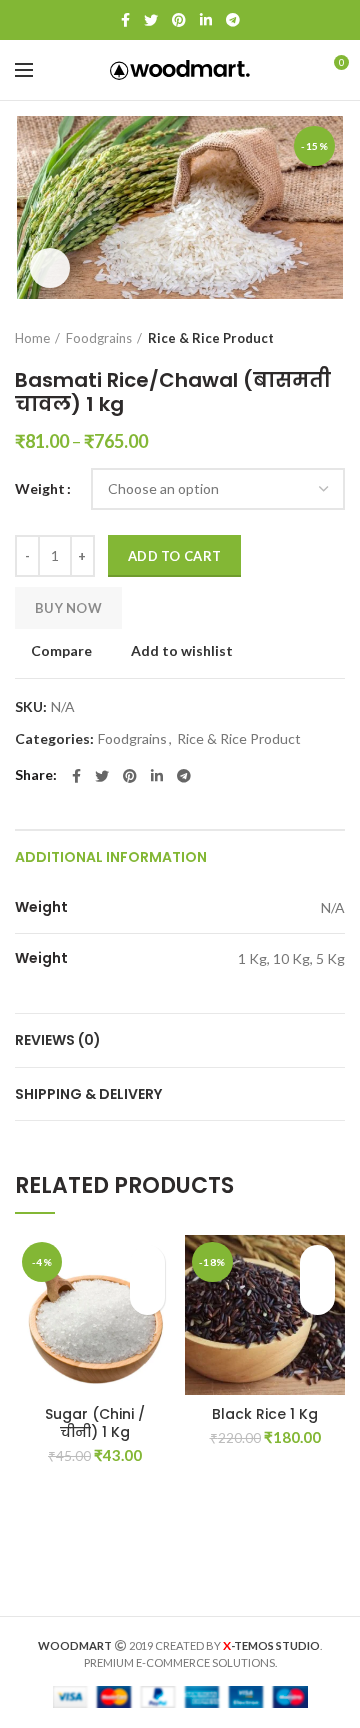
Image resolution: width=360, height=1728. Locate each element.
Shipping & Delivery (88, 1094)
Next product (335, 338)
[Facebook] (125, 20)
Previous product (295, 338)
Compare (61, 651)
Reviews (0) (58, 1040)
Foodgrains (99, 338)
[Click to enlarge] (50, 268)
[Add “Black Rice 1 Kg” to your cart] (317, 1297)
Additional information (111, 857)
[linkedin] (206, 20)
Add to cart (174, 556)
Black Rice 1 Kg (265, 1414)
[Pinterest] (179, 20)
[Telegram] (233, 20)
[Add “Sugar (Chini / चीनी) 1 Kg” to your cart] (147, 1297)
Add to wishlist (182, 651)
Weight (40, 488)
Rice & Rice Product (211, 338)
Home (32, 338)
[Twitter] (151, 20)
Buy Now (68, 608)
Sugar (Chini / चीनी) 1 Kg (95, 1423)
